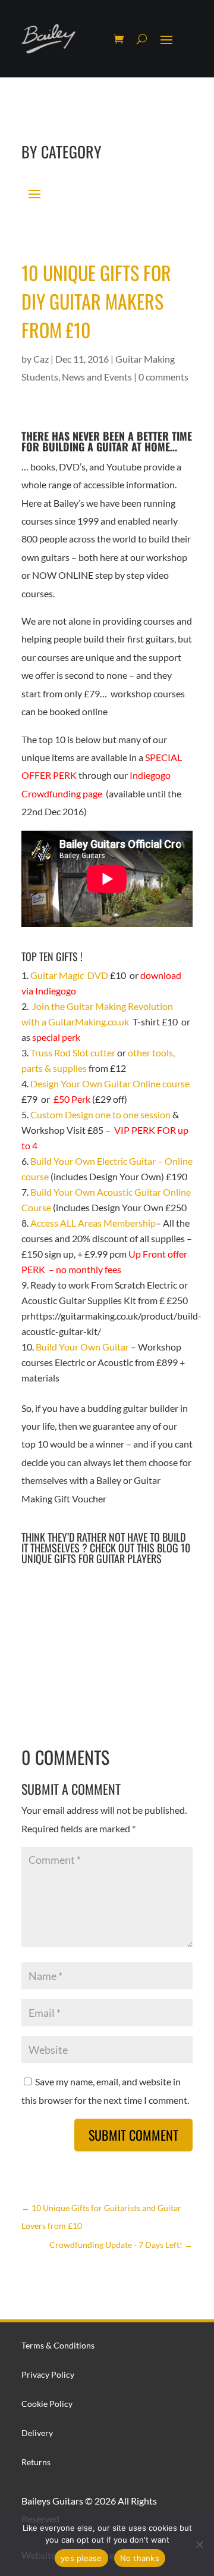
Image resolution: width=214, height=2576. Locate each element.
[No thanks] (199, 2544)
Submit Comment (133, 2135)
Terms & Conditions (58, 2345)
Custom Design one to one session (100, 1114)
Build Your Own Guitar (83, 1347)
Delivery (37, 2433)
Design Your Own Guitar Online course (110, 1083)
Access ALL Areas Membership (93, 1223)
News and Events (97, 377)
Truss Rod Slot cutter (74, 1052)
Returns (36, 2462)
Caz (41, 359)
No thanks (140, 2558)
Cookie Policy (47, 2404)
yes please (81, 2558)
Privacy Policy (48, 2374)
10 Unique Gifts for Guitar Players (106, 1553)
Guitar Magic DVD (69, 975)
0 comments (163, 377)
